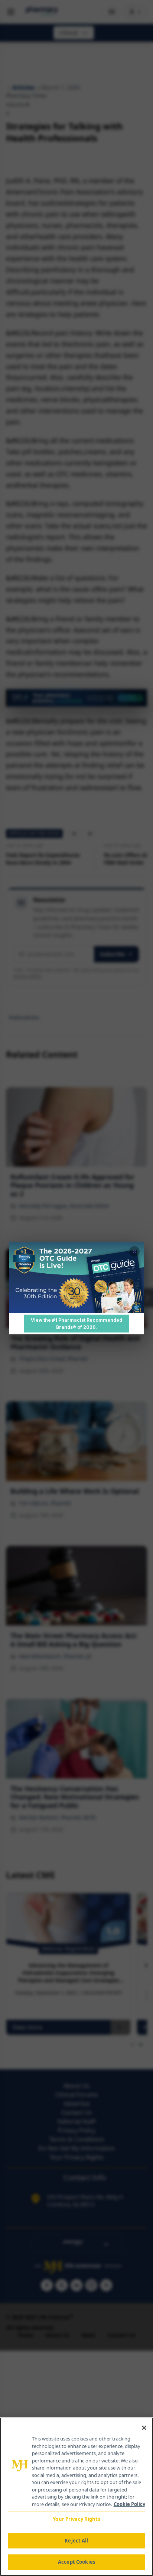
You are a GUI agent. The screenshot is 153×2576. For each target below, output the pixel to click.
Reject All (76, 2541)
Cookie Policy (129, 2504)
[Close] (144, 2428)
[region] (76, 2497)
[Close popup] (134, 1251)
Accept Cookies (76, 2562)
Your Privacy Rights (76, 2519)
